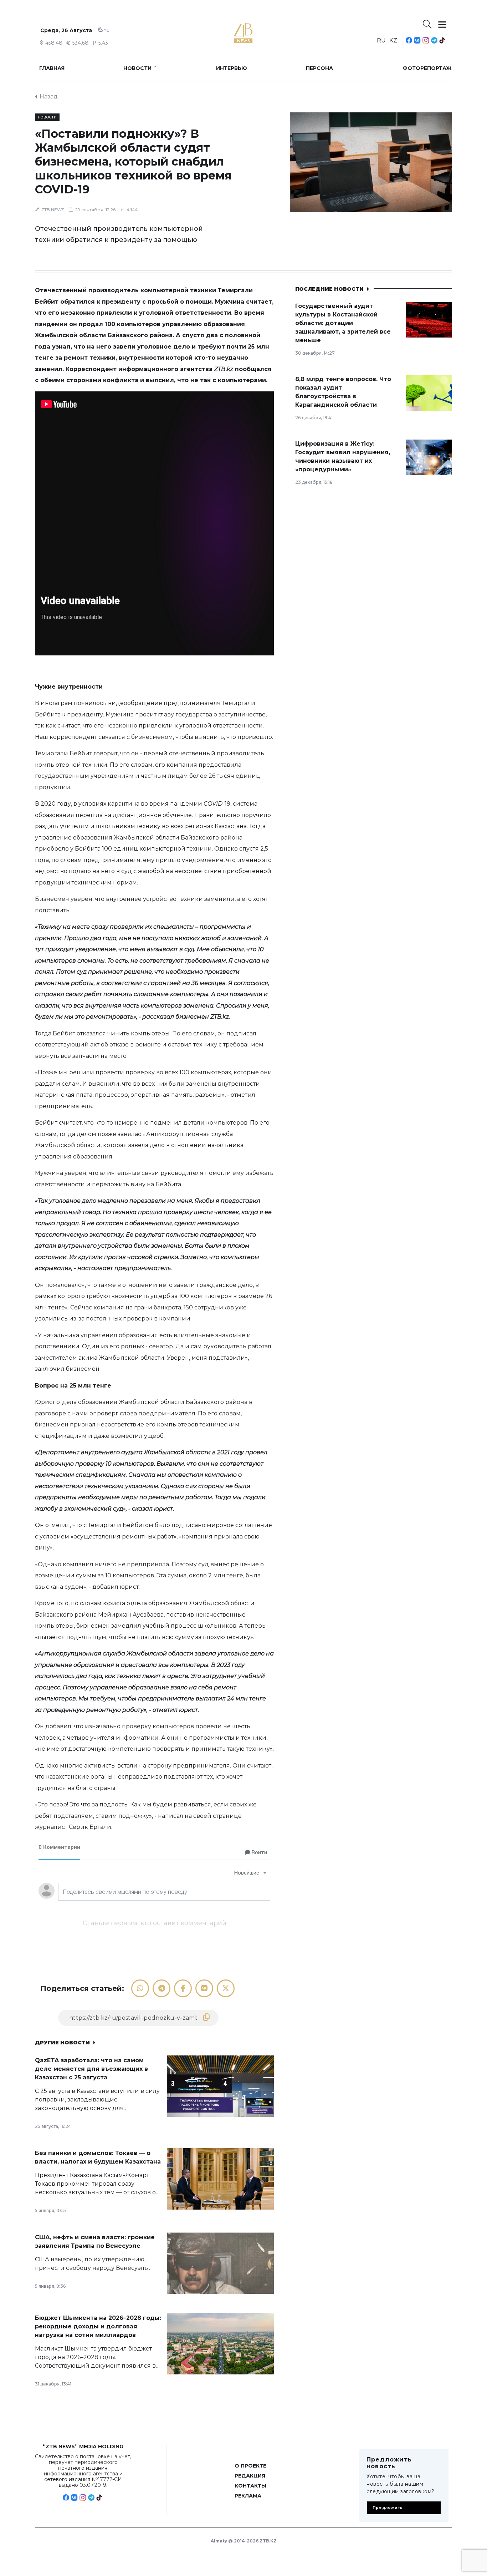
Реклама (248, 2496)
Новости (137, 68)
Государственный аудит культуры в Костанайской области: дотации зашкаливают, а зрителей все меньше (343, 323)
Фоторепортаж (427, 68)
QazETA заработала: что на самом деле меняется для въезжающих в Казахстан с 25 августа (91, 2069)
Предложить (388, 2508)
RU (381, 40)
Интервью (232, 68)
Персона (319, 68)
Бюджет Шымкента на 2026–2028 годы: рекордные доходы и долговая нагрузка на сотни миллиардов (98, 2326)
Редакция (250, 2476)
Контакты (250, 2486)
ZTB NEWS (53, 210)
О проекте (250, 2466)
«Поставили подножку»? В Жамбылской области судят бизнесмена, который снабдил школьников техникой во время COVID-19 (133, 161)
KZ (393, 40)
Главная (52, 68)
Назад (49, 97)
